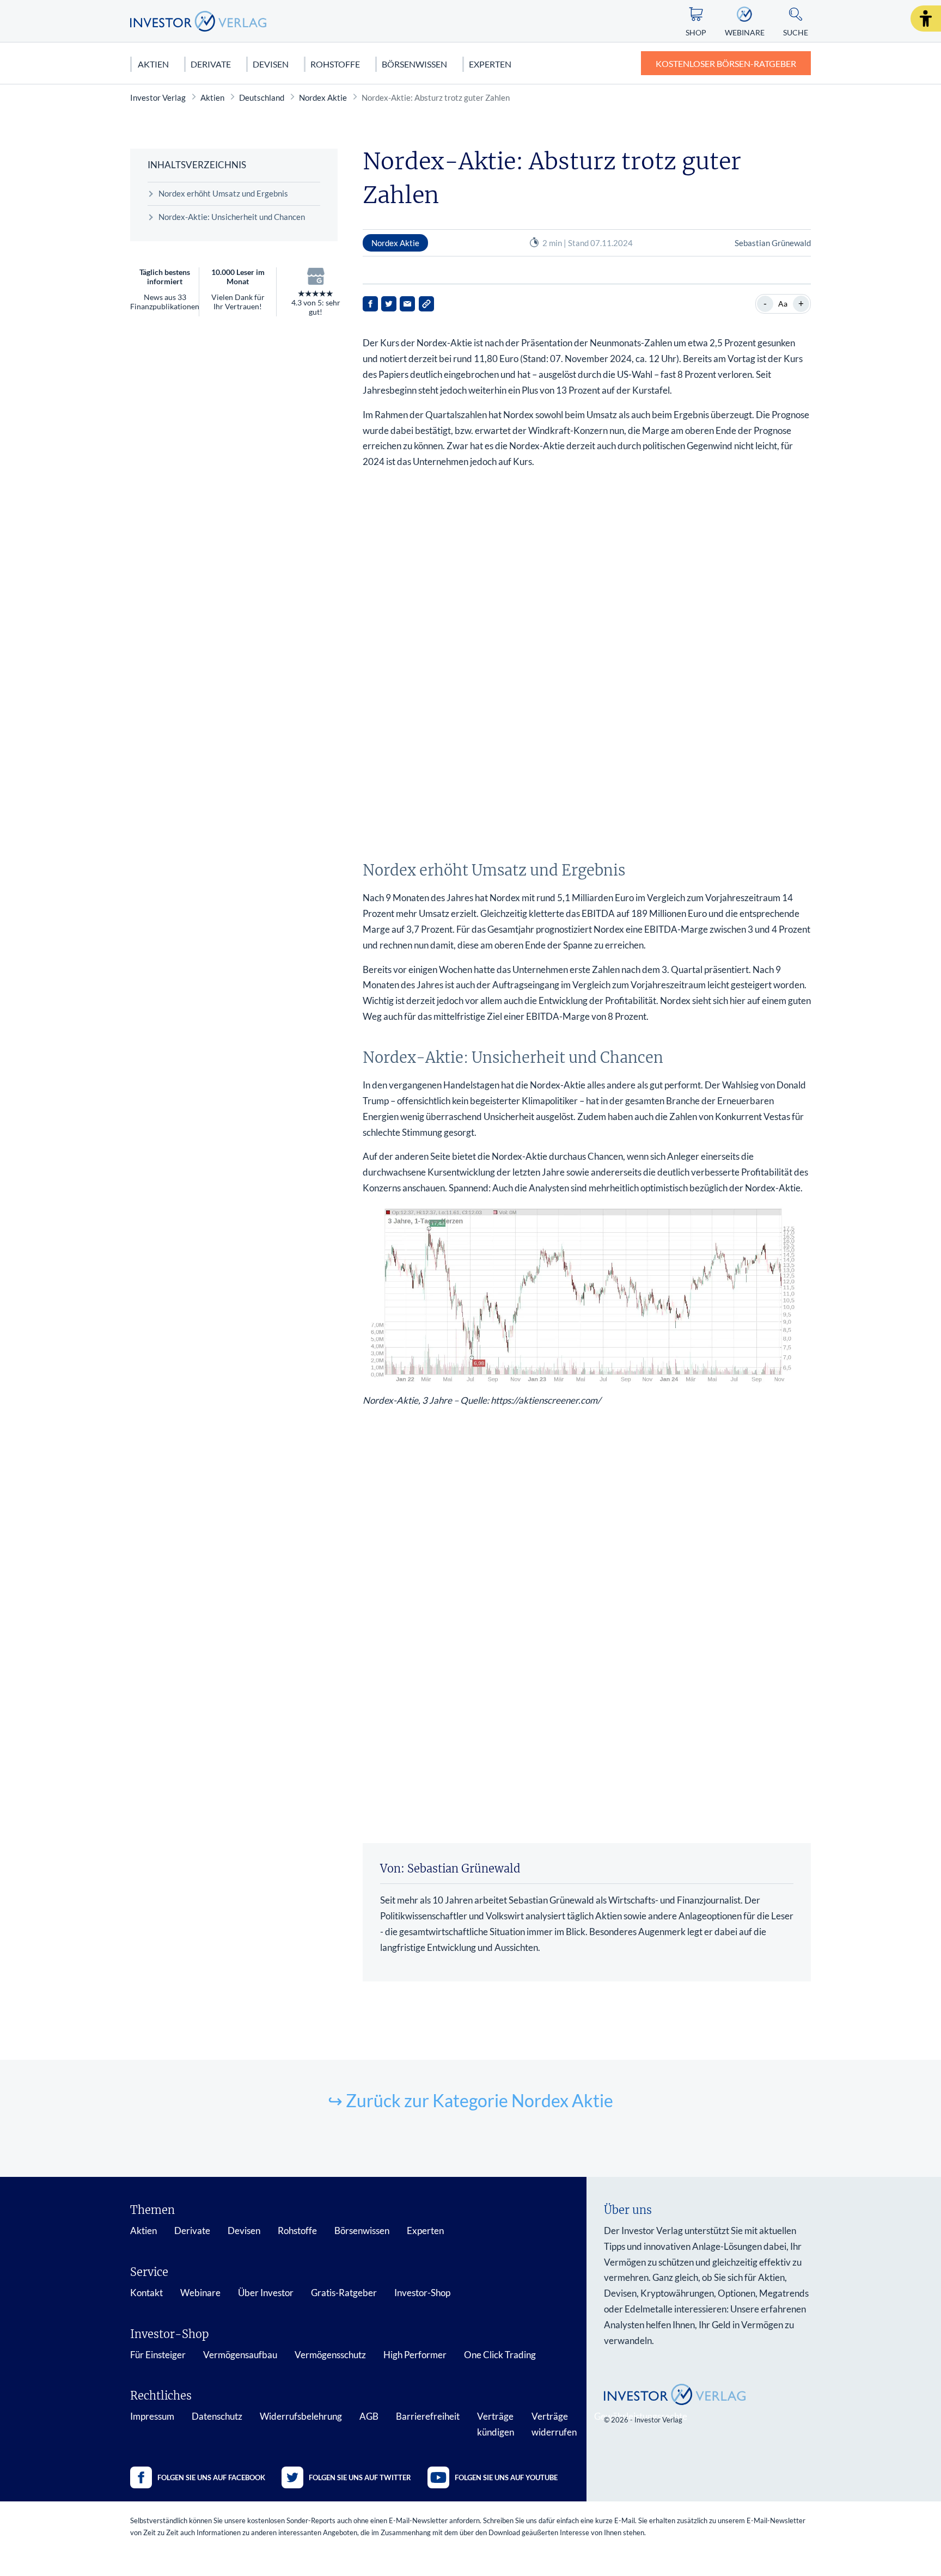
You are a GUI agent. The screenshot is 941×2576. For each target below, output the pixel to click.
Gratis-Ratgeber (344, 2293)
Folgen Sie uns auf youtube (506, 2477)
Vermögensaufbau (240, 2355)
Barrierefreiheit (428, 2416)
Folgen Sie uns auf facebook (211, 2477)
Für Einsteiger (158, 2355)
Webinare (200, 2293)
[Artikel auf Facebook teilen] (370, 304)
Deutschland (262, 97)
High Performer (415, 2355)
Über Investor (266, 2293)
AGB (369, 2416)
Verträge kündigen (496, 2424)
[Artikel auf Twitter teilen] (389, 304)
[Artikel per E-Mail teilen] (407, 304)
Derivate (211, 64)
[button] (926, 19)
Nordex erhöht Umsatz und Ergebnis (223, 193)
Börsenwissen (414, 64)
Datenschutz (217, 2416)
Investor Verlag (158, 97)
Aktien (153, 64)
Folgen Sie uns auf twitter (360, 2477)
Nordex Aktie (323, 97)
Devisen (271, 64)
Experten (490, 64)
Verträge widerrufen (554, 2424)
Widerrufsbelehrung (301, 2416)
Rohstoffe (335, 64)
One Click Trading (500, 2355)
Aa (783, 304)
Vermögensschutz (330, 2355)
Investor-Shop (422, 2293)
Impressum (152, 2416)
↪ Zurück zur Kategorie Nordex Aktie (471, 2100)
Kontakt (146, 2293)
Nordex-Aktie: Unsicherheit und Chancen (232, 217)
